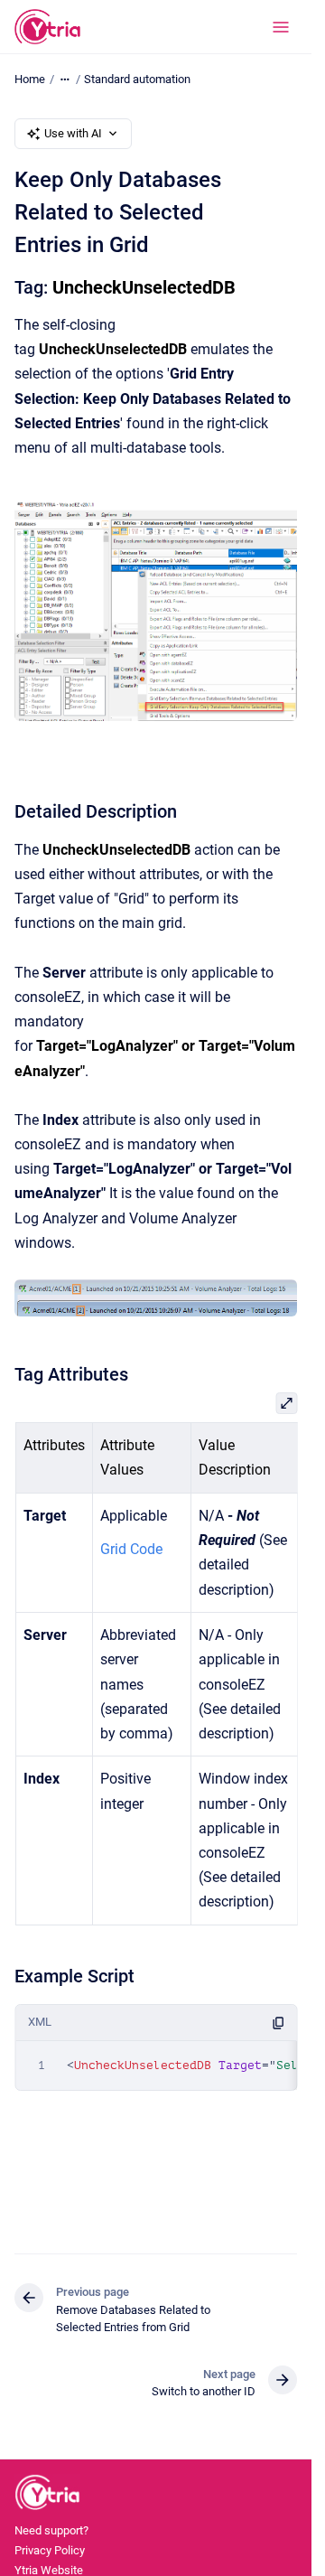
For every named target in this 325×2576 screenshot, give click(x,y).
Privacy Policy (50, 2550)
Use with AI (73, 133)
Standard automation (137, 79)
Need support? (51, 2530)
